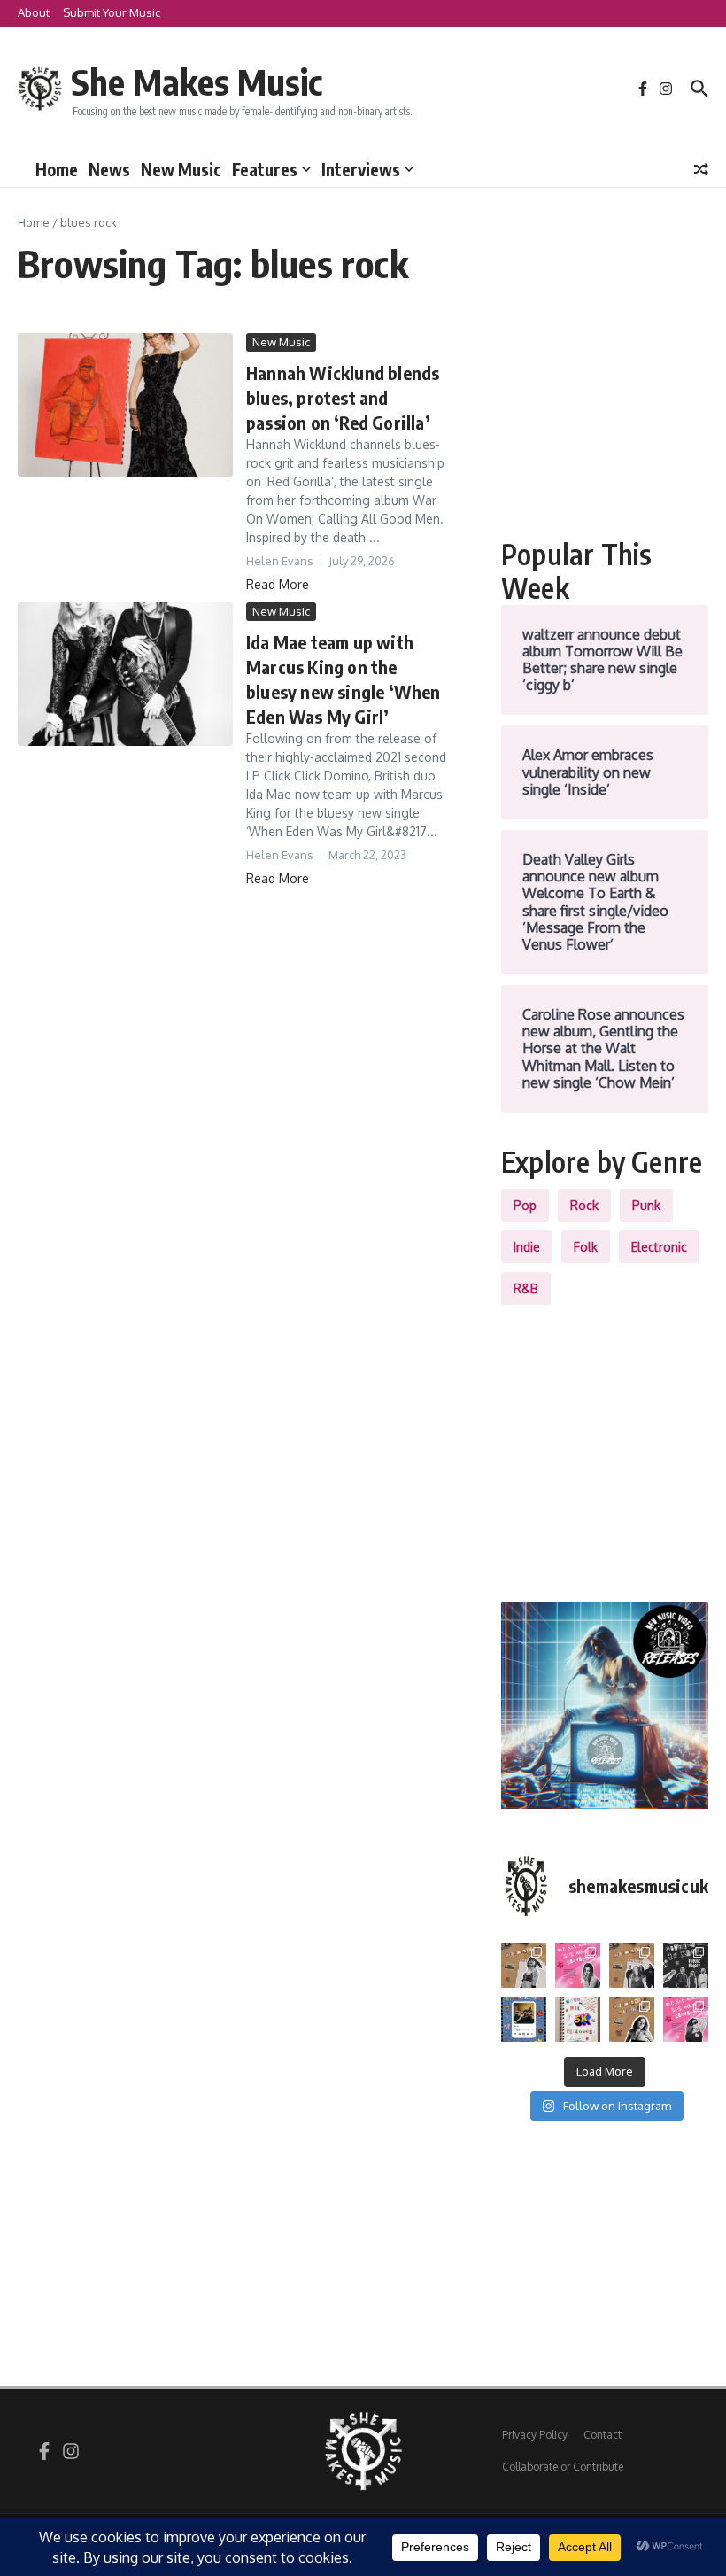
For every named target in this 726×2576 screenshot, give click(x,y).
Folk (586, 1247)
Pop (525, 1205)
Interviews (361, 169)
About (34, 12)
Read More (278, 584)
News (109, 169)
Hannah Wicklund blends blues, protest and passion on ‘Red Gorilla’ (343, 397)
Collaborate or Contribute (563, 2467)
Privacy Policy (535, 2435)
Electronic (659, 1247)
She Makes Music (197, 81)
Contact (602, 2435)
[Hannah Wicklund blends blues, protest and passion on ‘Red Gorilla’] (125, 405)
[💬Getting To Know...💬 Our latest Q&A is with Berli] (686, 1965)
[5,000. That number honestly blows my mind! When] (578, 2019)
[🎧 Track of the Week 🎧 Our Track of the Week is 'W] (524, 2019)
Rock (584, 1205)
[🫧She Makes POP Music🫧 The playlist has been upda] (578, 1965)
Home (57, 169)
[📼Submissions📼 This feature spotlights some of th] (524, 1965)
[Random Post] (701, 169)
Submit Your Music (112, 12)
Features (265, 169)
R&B (526, 1288)
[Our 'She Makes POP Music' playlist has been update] (686, 2019)
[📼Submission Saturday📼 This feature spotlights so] (632, 2019)
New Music (181, 169)
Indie (527, 1247)
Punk (646, 1205)
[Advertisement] (605, 422)
